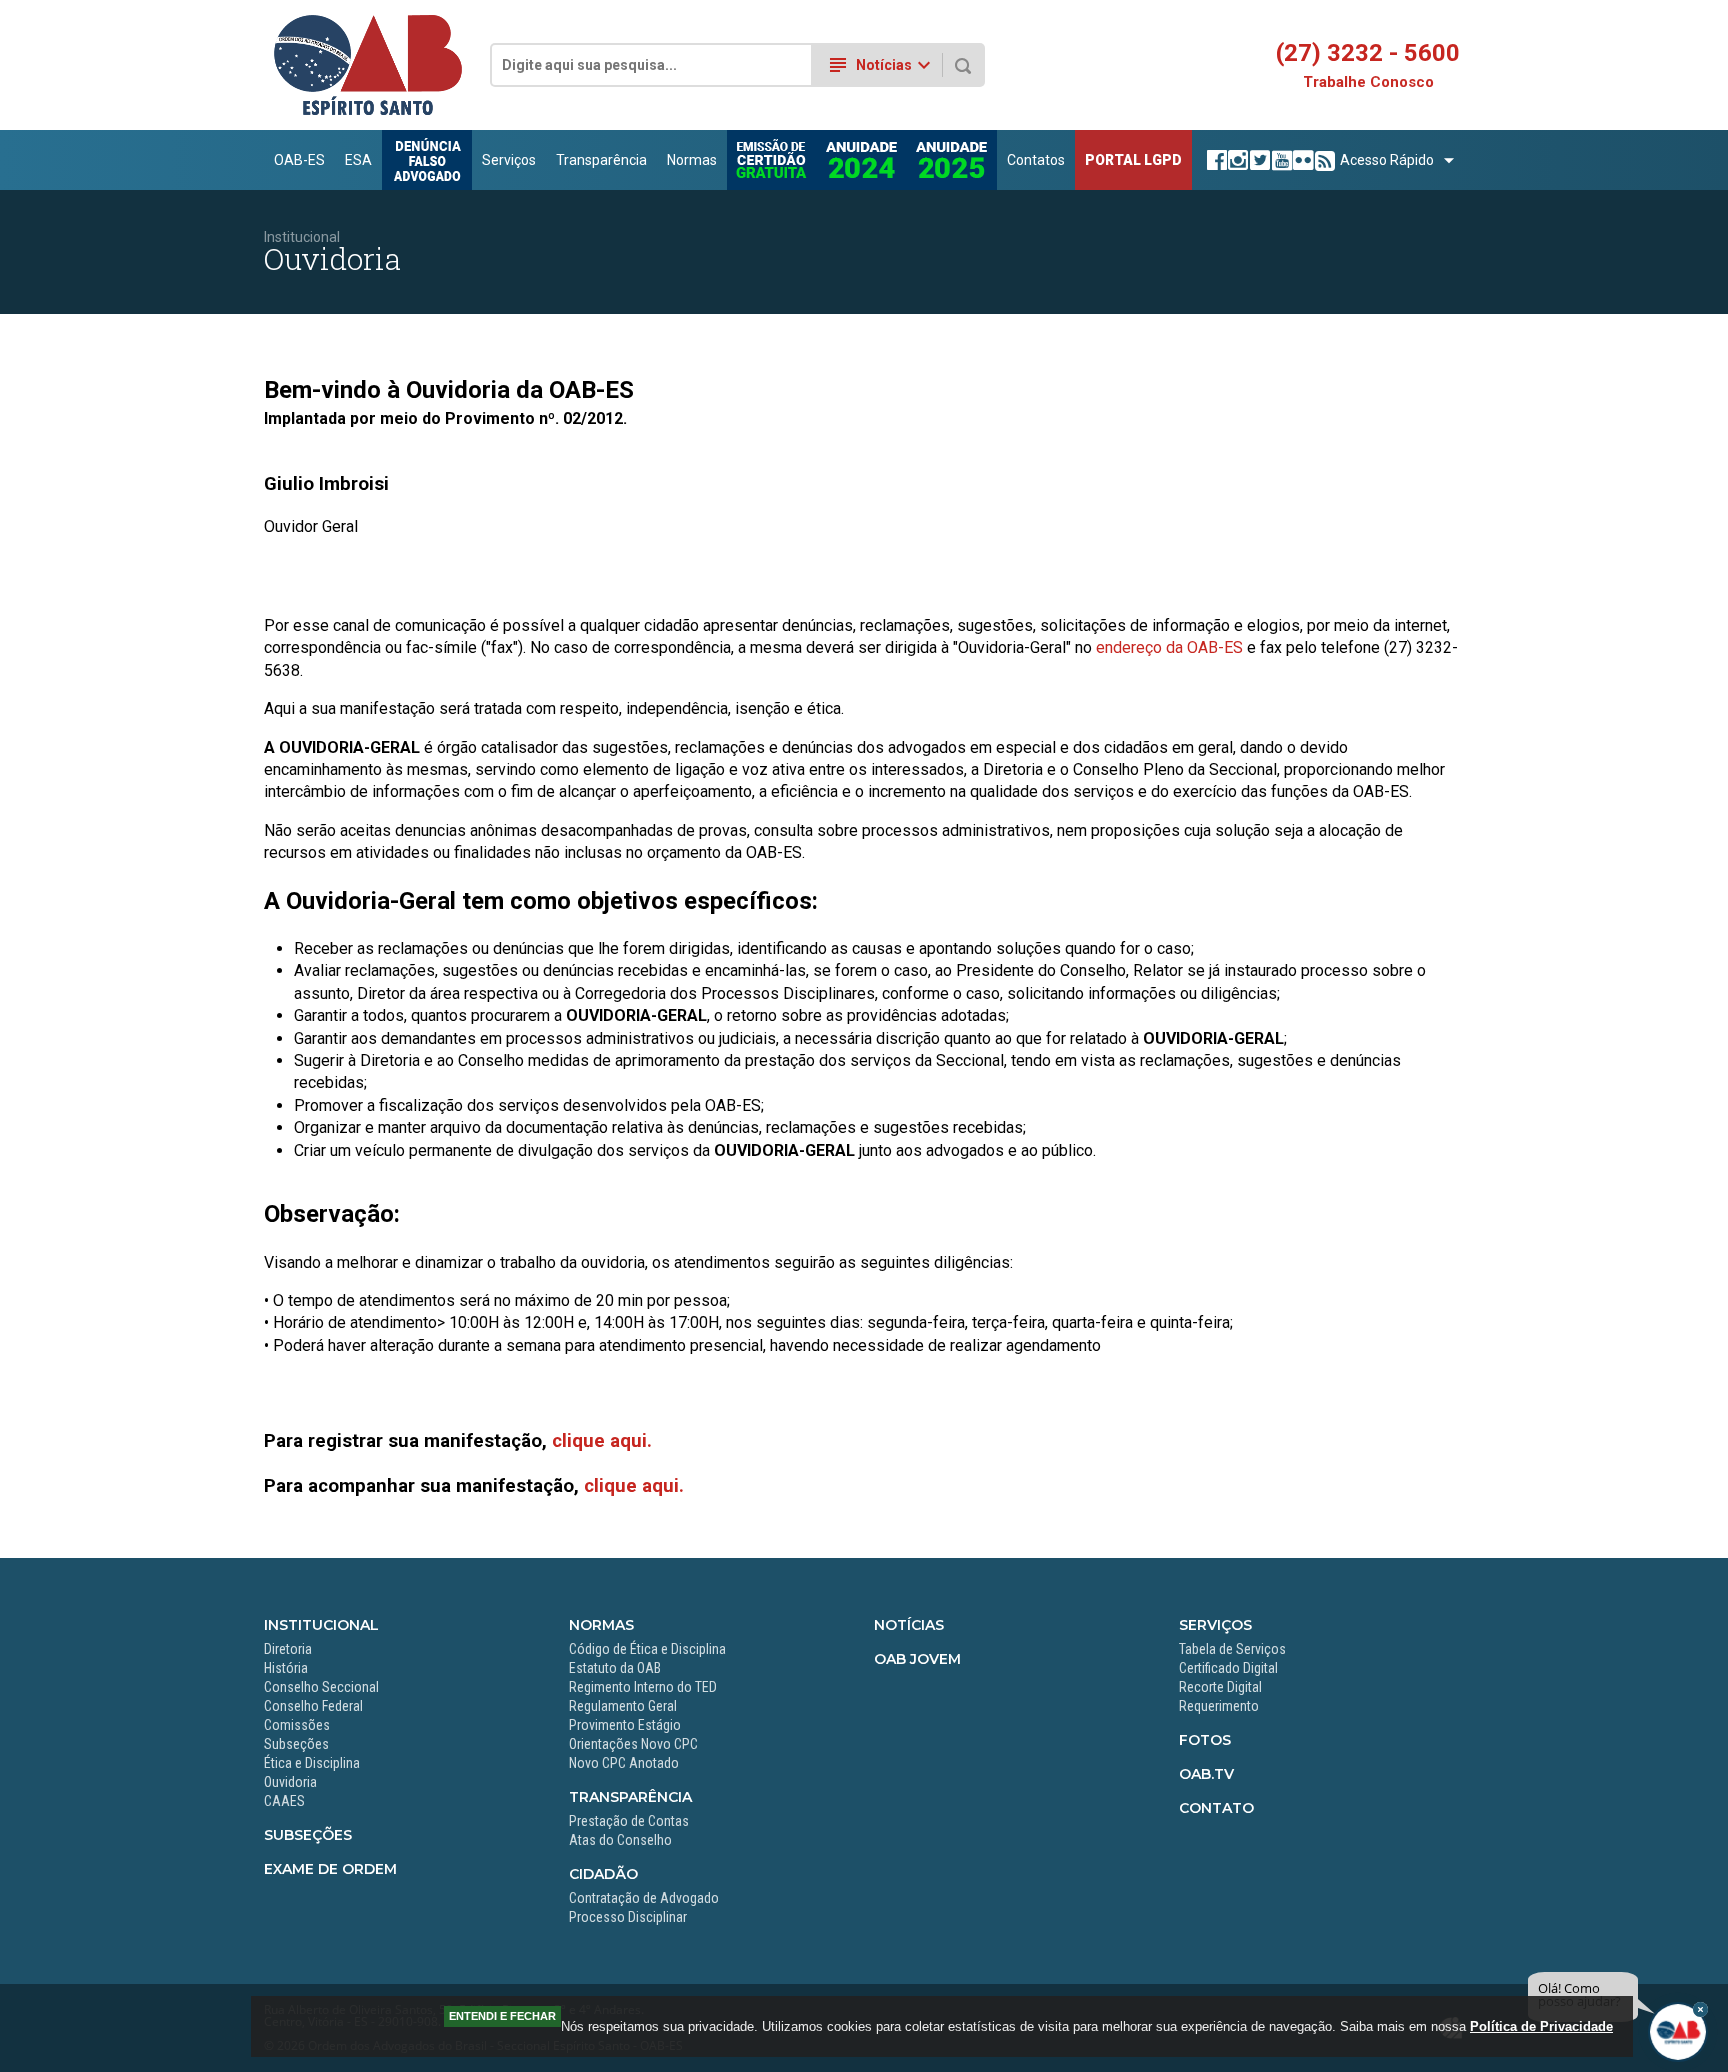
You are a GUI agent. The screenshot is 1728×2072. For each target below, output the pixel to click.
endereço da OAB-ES (1169, 647)
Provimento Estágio (625, 1725)
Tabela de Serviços (1232, 1649)
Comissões (297, 1725)
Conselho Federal (313, 1706)
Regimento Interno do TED (643, 1687)
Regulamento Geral (623, 1706)
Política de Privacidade (1541, 2026)
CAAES (284, 1801)
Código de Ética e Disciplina (647, 1649)
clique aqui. (602, 1441)
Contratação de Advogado (644, 1898)
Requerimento (1219, 1706)
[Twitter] (1257, 160)
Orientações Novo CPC (633, 1744)
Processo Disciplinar (628, 1917)
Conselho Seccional (321, 1687)
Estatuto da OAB (615, 1668)
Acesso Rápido (1387, 160)
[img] (1700, 2009)
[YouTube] (1279, 160)
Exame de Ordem (330, 1869)
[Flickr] (1300, 160)
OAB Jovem (917, 1659)
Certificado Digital (1228, 1668)
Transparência (601, 160)
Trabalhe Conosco (1368, 82)
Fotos (1205, 1740)
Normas (692, 160)
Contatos (1036, 160)
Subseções (296, 1744)
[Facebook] (1214, 160)
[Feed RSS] (1322, 160)
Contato (1216, 1808)
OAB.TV (1206, 1774)
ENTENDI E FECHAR (502, 2016)
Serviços (509, 160)
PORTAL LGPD (1133, 160)
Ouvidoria (290, 1782)
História (286, 1668)
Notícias (909, 1625)
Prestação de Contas (629, 1821)
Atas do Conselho (620, 1840)
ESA (358, 160)
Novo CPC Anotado (624, 1763)
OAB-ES (299, 160)
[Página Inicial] (368, 111)
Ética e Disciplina (312, 1763)
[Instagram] (1235, 160)
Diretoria (288, 1649)
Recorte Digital (1220, 1687)
